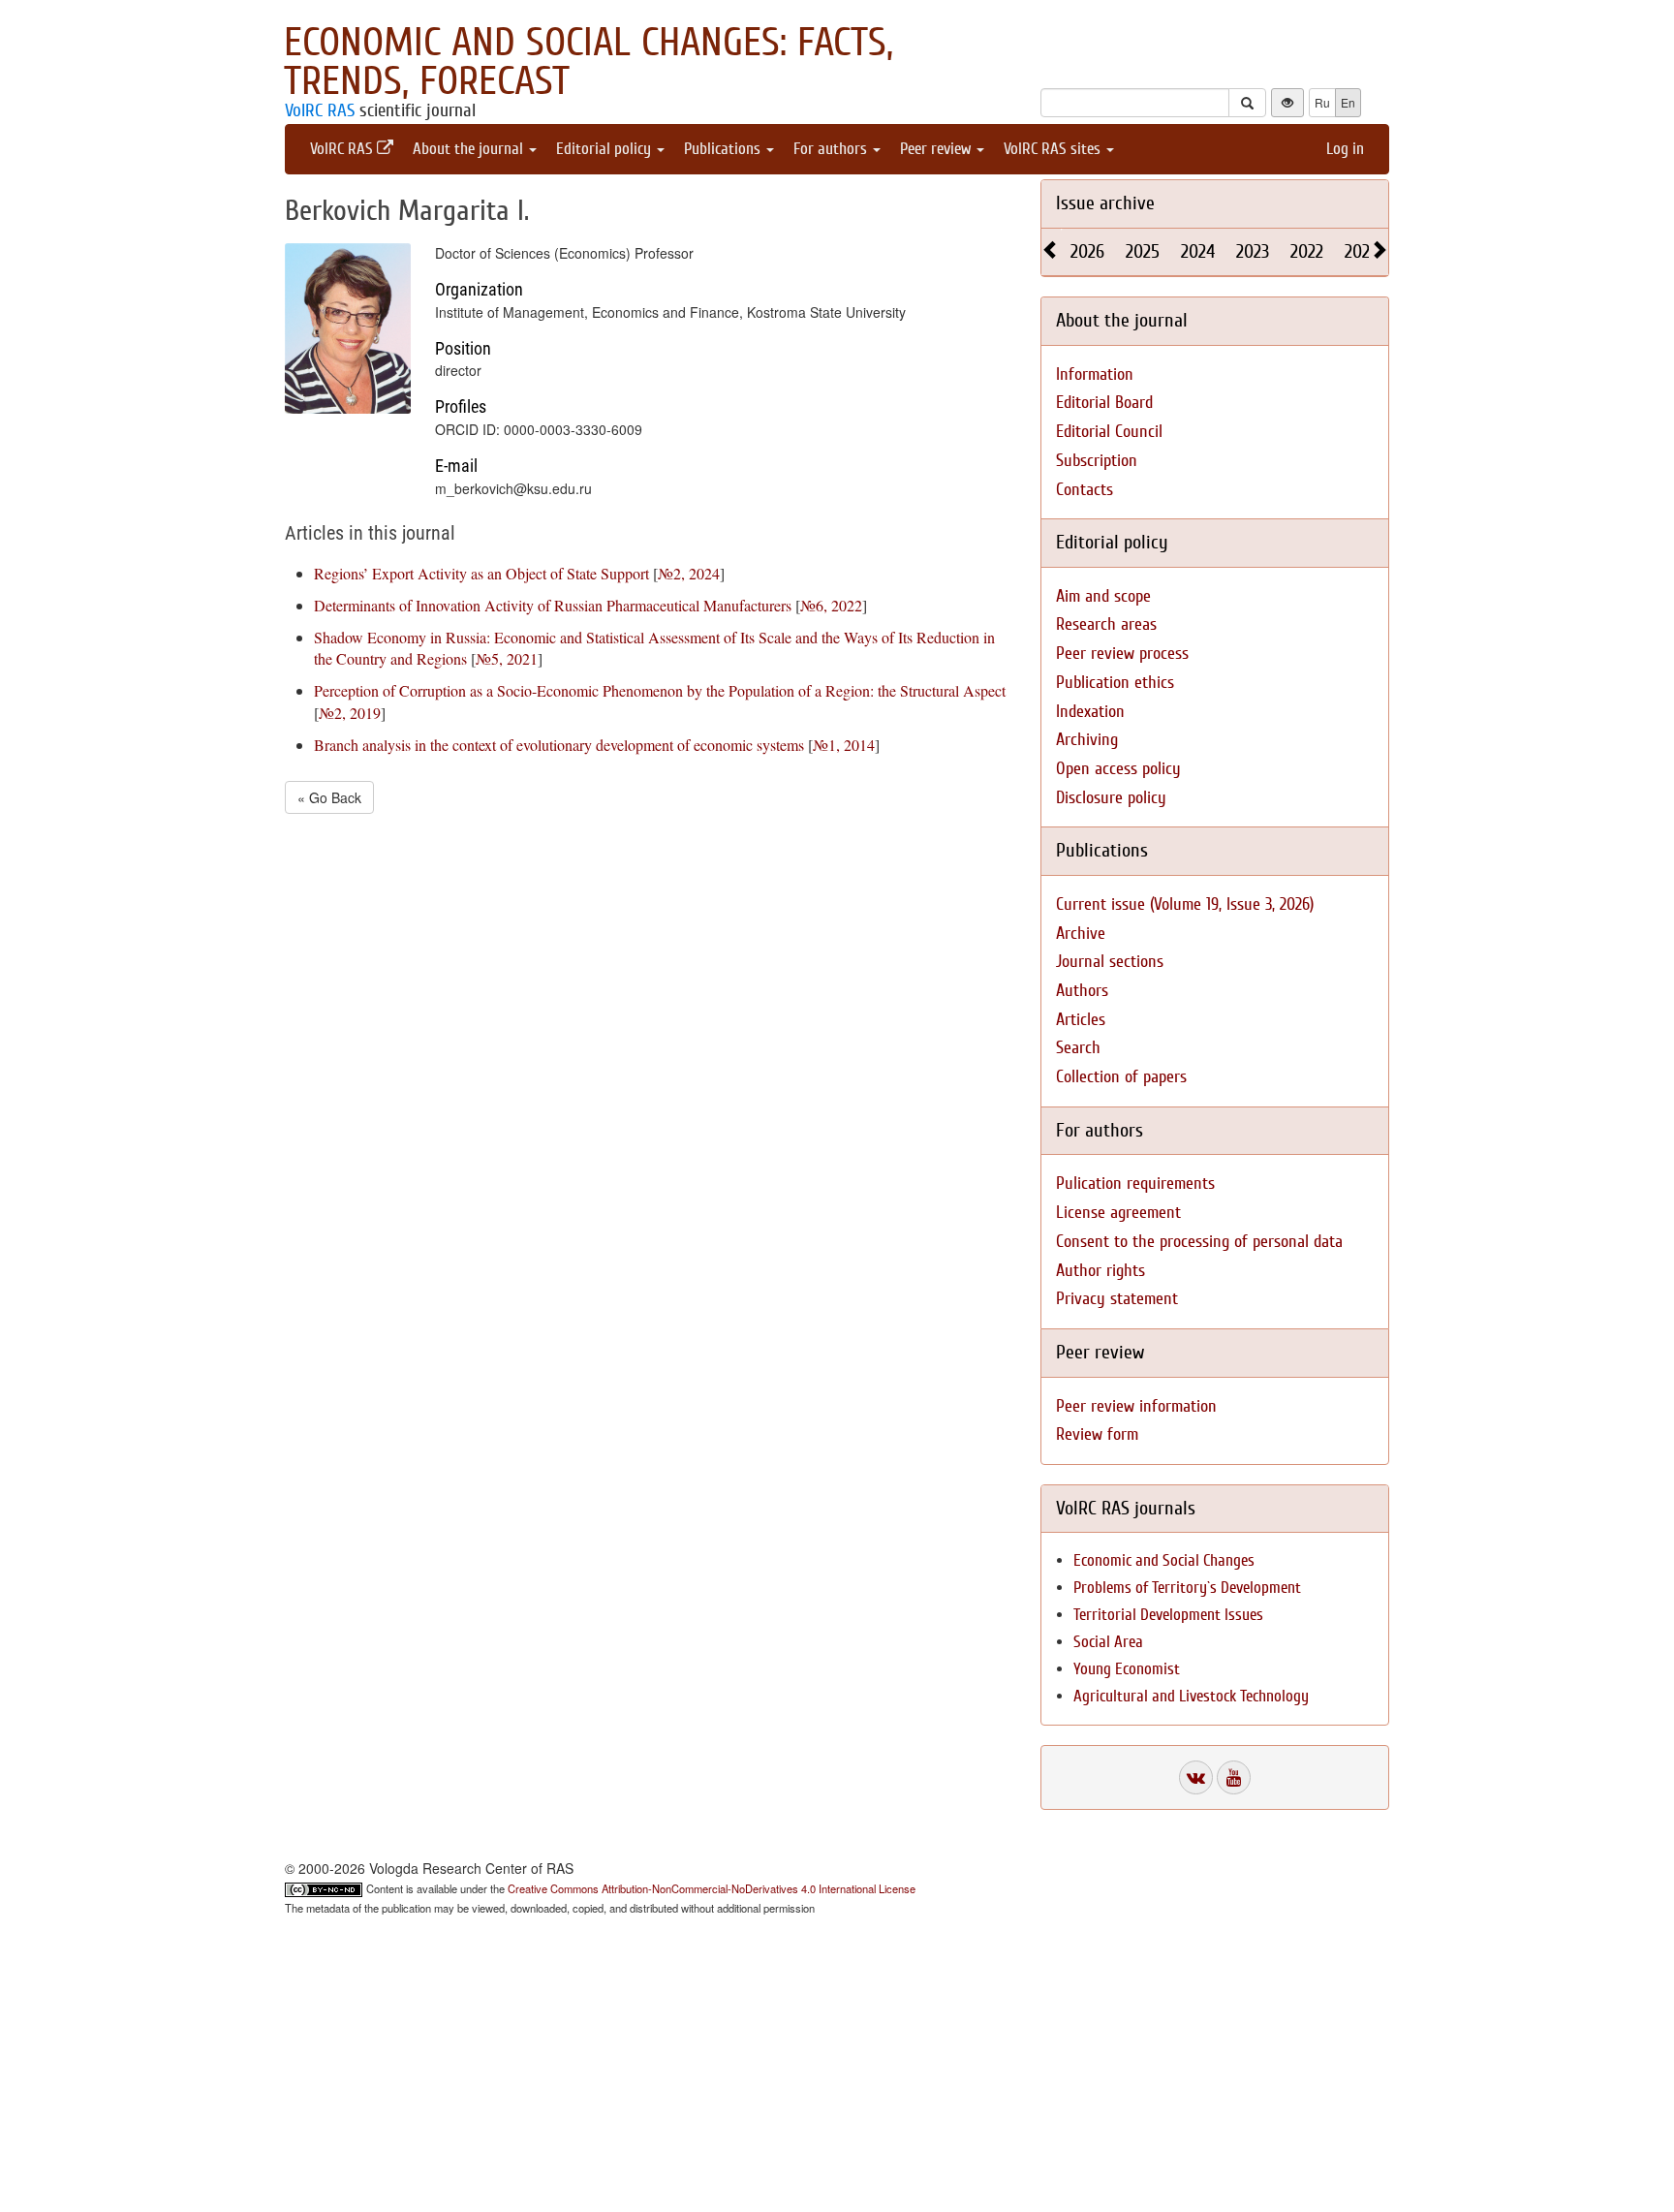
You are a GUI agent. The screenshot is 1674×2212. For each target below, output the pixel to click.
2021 (1360, 251)
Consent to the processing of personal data (1199, 1242)
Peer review (937, 149)
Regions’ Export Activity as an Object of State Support (481, 573)
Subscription (1097, 461)
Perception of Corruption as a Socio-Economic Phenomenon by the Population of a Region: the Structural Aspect (660, 690)
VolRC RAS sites (1054, 149)
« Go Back (329, 797)
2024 (1198, 251)
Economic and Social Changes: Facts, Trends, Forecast (589, 62)
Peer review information (1136, 1406)
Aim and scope (1103, 596)
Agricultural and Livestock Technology (1191, 1696)
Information (1095, 374)
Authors (1082, 991)
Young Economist (1127, 1669)
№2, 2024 (689, 573)
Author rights (1100, 1271)
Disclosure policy (1111, 798)
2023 (1253, 251)
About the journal (470, 149)
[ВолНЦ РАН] (1196, 1777)
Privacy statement (1117, 1299)
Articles (1081, 1020)
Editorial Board (1104, 403)
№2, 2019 (350, 713)
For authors (832, 149)
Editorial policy (605, 149)
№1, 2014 (844, 745)
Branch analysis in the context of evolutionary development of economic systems (559, 745)
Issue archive (1105, 203)
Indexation (1090, 712)
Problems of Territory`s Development (1187, 1588)
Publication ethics (1115, 683)
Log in (1345, 149)
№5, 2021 (507, 658)
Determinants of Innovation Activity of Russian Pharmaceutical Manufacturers (553, 605)
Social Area (1108, 1642)
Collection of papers (1121, 1077)
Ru (1322, 102)
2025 (1143, 251)
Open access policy (1118, 769)
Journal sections (1110, 962)
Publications (724, 149)
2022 (1307, 251)
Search (1078, 1048)
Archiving (1087, 740)
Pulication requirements (1135, 1184)
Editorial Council (1109, 432)
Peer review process (1122, 654)
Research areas (1106, 624)
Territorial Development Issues (1168, 1615)
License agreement (1118, 1213)
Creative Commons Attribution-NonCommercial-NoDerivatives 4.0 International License (712, 1888)
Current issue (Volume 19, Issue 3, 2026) (1185, 904)
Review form (1097, 1434)
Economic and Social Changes (1164, 1560)
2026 (1087, 251)
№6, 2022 (831, 605)
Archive (1081, 934)
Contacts (1085, 490)
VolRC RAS (320, 110)
